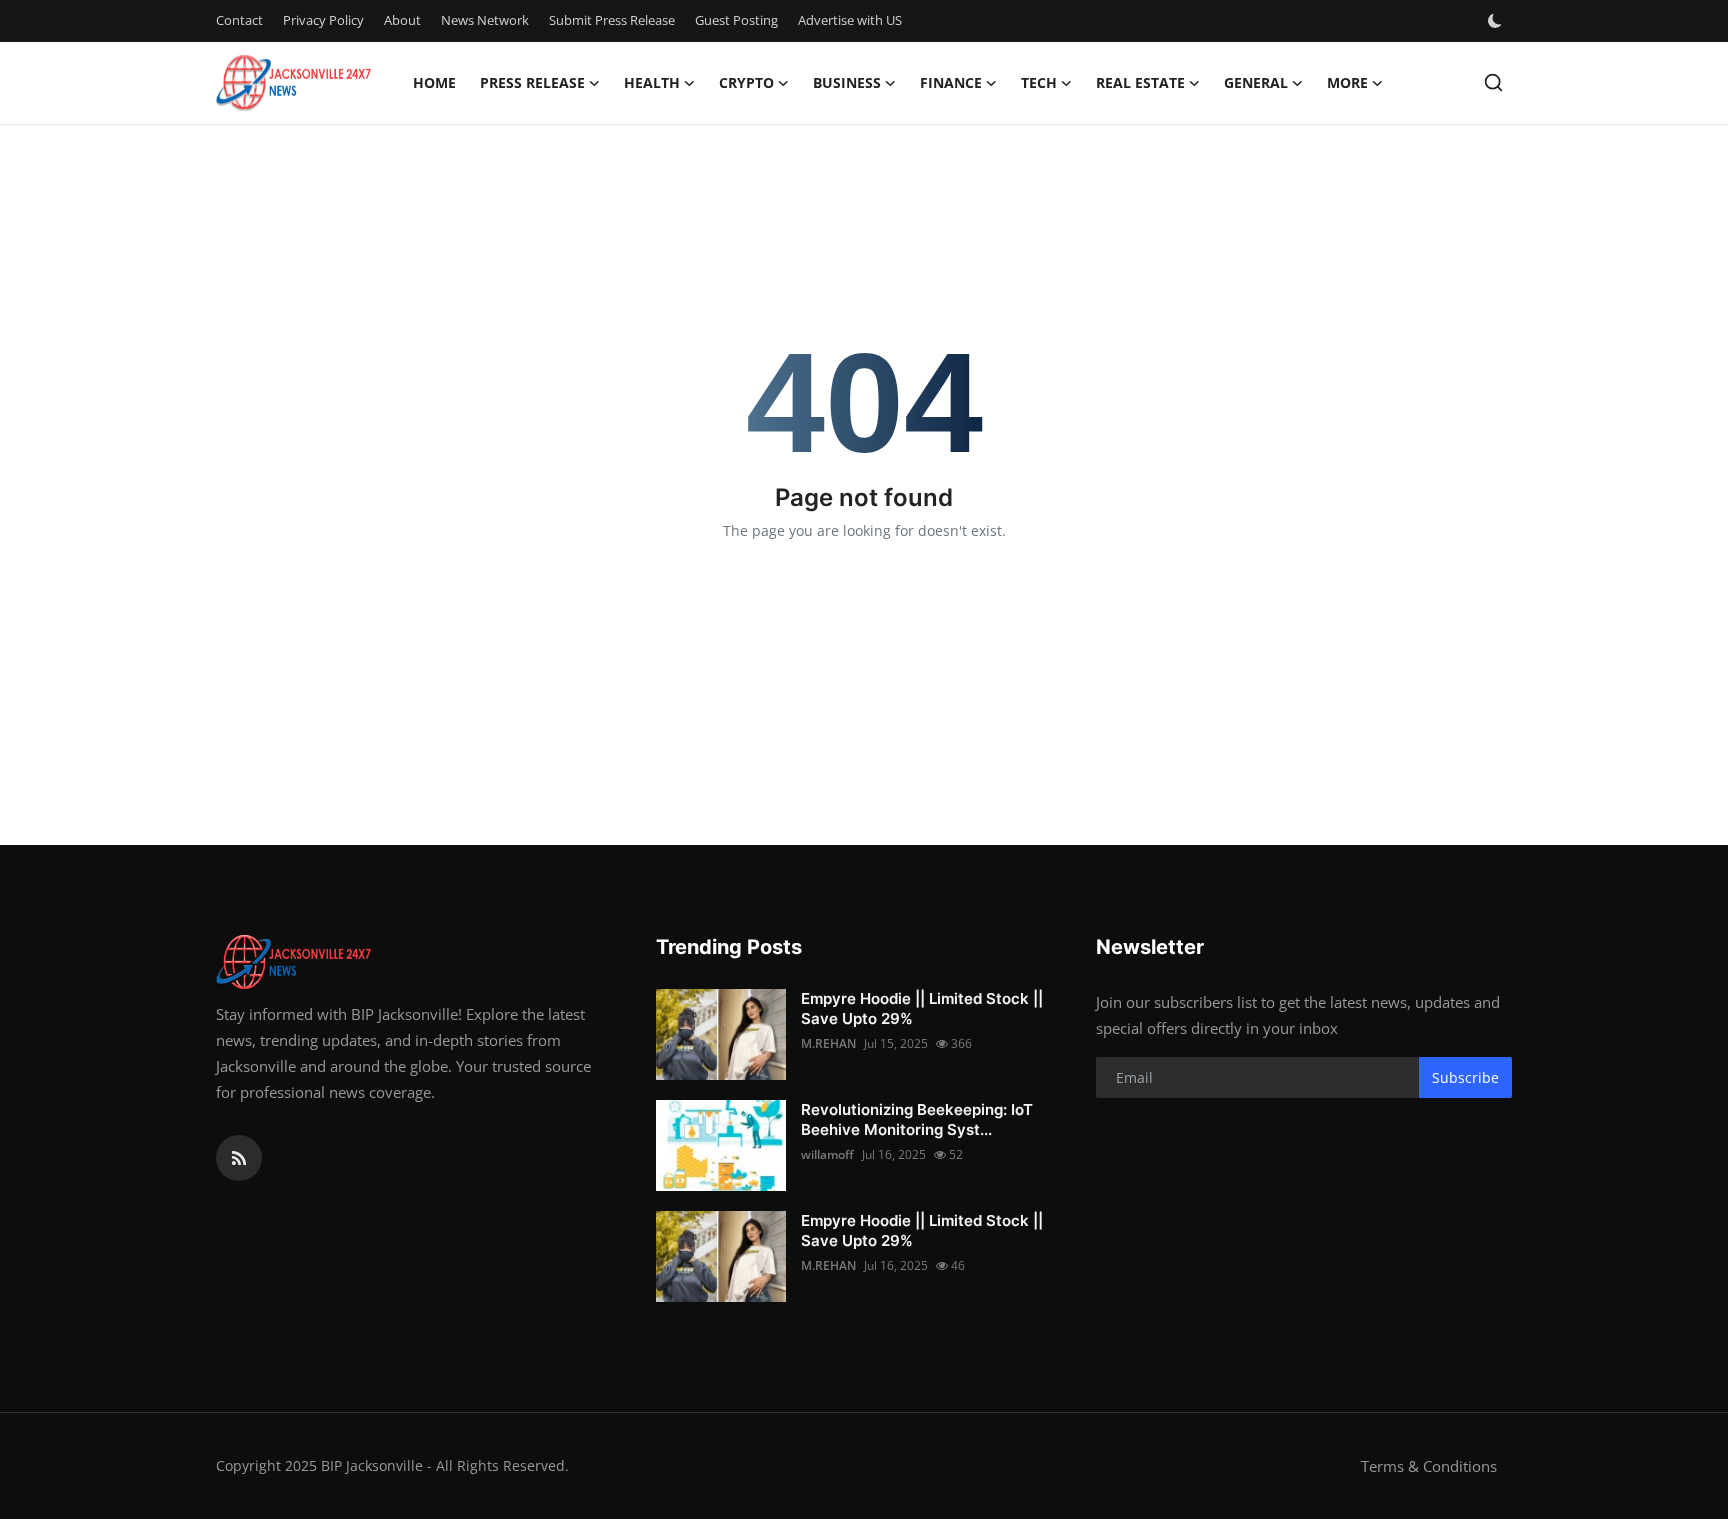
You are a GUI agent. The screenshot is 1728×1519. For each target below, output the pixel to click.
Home (434, 82)
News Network (485, 20)
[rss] (239, 1158)
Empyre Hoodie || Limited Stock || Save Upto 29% (922, 1008)
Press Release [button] (532, 82)
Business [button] (847, 82)
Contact (239, 20)
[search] (1493, 82)
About (402, 20)
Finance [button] (951, 82)
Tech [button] (1039, 82)
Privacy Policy (323, 20)
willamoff (827, 1154)
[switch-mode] (1497, 21)
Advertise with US (850, 20)
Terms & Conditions (1429, 1466)
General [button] (1256, 82)
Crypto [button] (746, 82)
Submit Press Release (612, 20)
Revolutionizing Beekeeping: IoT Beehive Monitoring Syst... (917, 1119)
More (1347, 82)
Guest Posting (736, 20)
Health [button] (652, 82)
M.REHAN (828, 1043)
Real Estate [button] (1140, 82)
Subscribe (1465, 1077)
